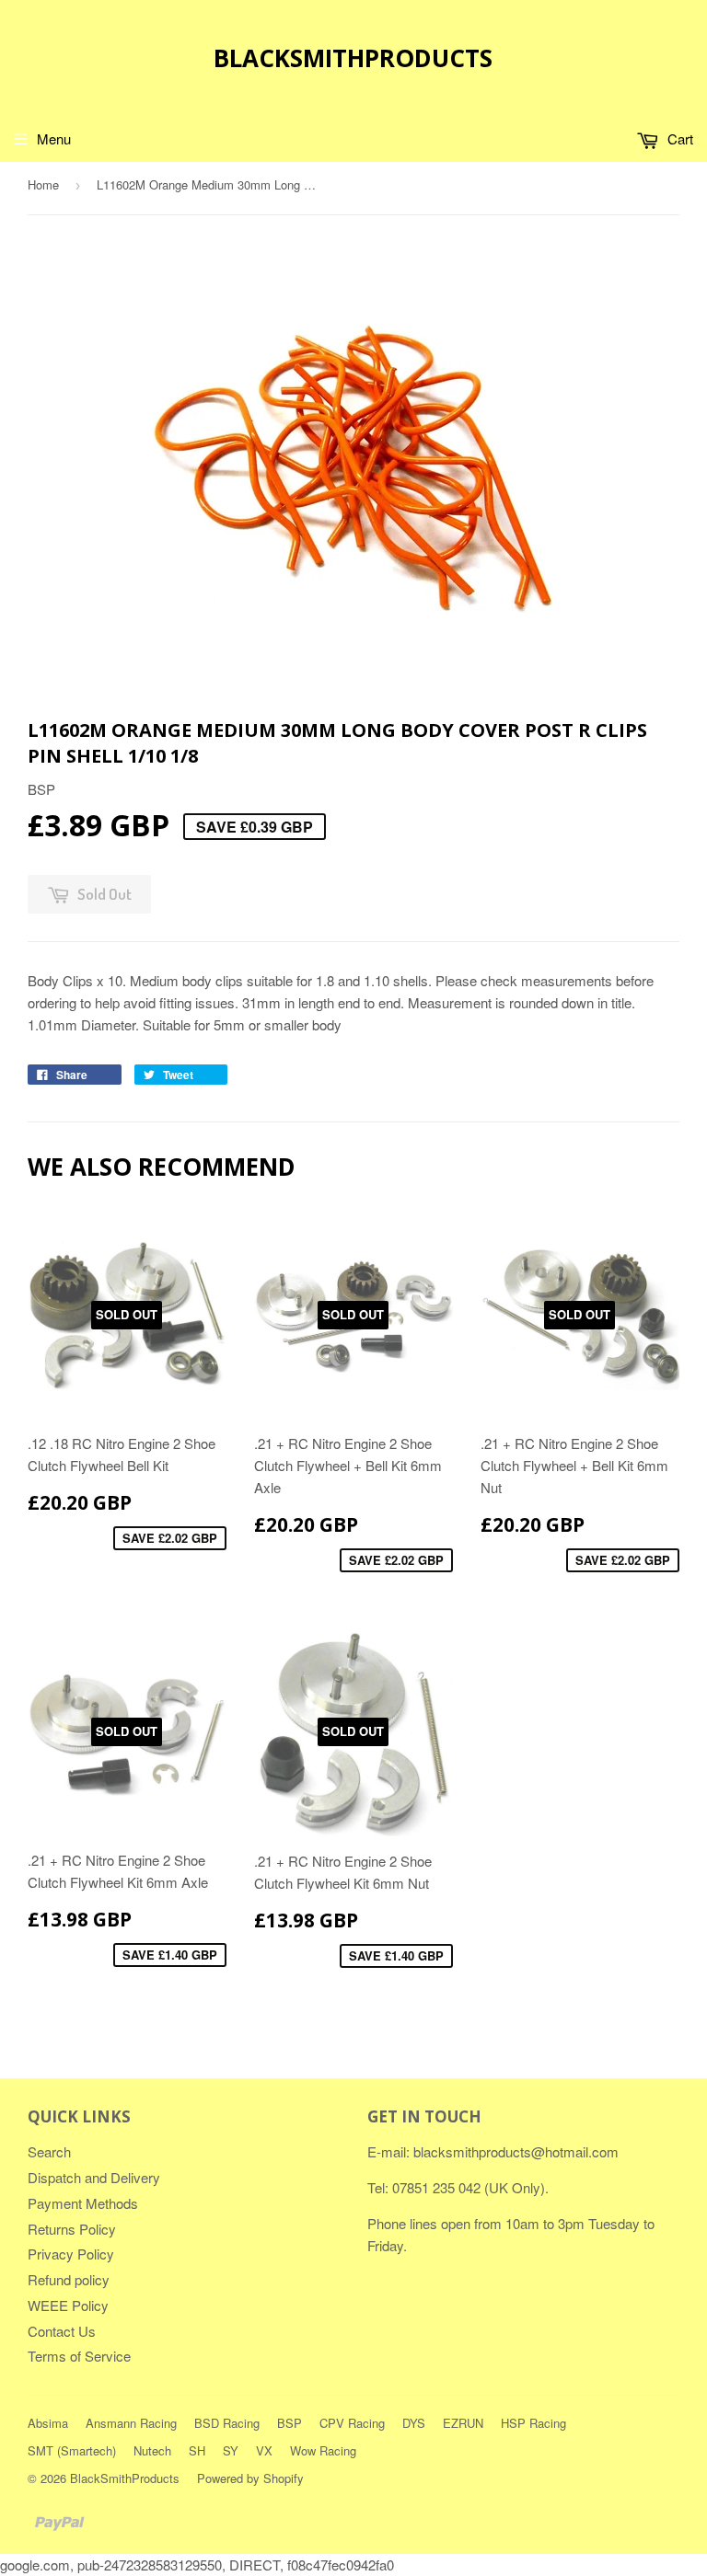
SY (231, 2450)
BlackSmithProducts (353, 58)
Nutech (152, 2450)
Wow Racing (323, 2450)
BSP (290, 2423)
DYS (414, 2423)
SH (197, 2450)
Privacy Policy (71, 2254)
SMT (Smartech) (72, 2450)
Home (43, 184)
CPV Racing (352, 2423)
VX (264, 2450)
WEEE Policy (68, 2305)
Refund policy (69, 2279)
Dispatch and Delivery (94, 2177)
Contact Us (62, 2331)
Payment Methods (83, 2203)
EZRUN (463, 2423)
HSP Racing (533, 2423)
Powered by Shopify (250, 2478)
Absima (48, 2423)
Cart (678, 138)
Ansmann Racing (131, 2423)
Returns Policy (72, 2229)
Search (49, 2151)
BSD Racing (227, 2423)
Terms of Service (79, 2356)
